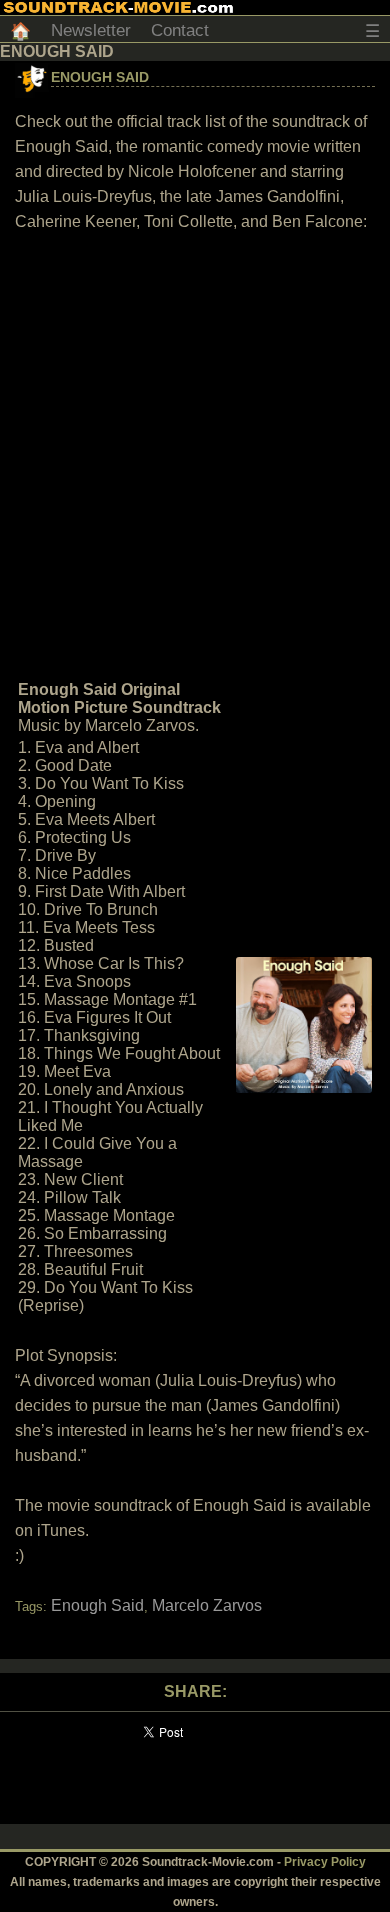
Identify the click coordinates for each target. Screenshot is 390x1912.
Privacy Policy (325, 1862)
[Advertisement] (195, 454)
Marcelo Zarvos (207, 1605)
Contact (180, 30)
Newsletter (91, 30)
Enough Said (100, 77)
